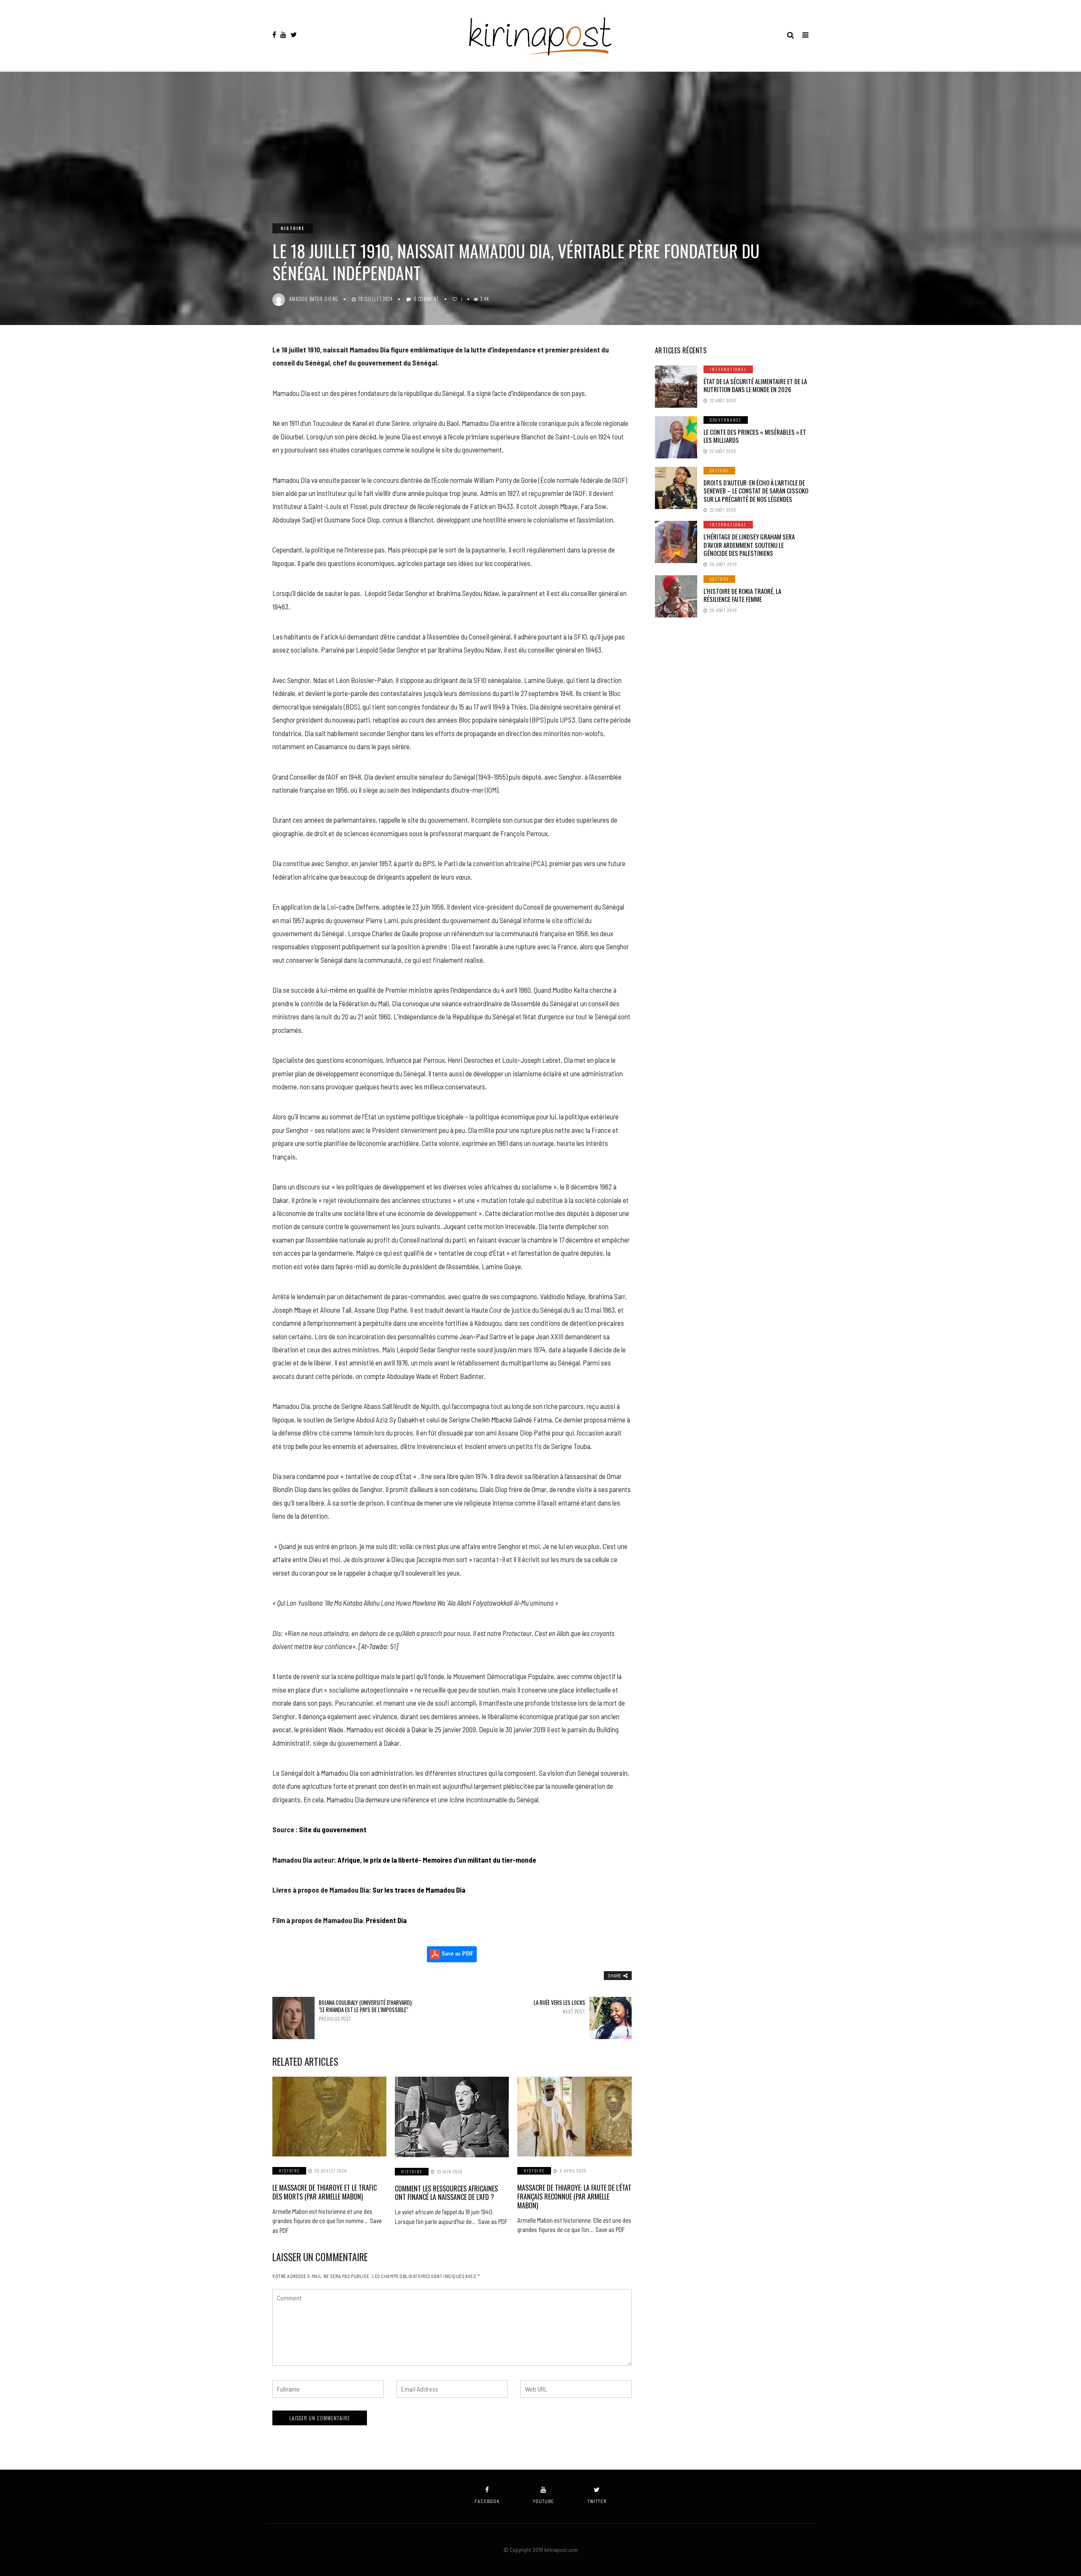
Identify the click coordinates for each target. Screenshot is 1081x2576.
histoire (293, 228)
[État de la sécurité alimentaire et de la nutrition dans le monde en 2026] (676, 387)
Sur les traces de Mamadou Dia (419, 1890)
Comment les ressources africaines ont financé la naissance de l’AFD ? (446, 2193)
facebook (487, 2501)
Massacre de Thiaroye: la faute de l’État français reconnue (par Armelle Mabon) (574, 2197)
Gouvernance (726, 420)
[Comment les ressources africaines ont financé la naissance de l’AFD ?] (452, 2117)
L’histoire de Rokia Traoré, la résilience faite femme (742, 595)
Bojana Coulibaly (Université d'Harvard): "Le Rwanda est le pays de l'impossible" (366, 2010)
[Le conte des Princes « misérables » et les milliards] (676, 437)
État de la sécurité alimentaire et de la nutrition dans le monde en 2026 (755, 385)
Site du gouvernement (333, 1829)
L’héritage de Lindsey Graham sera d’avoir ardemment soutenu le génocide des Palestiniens (749, 545)
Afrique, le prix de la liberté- (380, 1860)
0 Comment (427, 299)
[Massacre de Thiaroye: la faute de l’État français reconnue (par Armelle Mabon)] (574, 2117)
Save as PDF (457, 1954)
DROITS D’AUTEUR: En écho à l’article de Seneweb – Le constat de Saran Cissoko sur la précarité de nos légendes (756, 491)
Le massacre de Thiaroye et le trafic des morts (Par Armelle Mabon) (325, 2192)
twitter (597, 2501)
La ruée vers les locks (559, 2007)
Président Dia (386, 1920)
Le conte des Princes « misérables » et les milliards (755, 436)
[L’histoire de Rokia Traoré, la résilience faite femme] (676, 596)
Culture (719, 470)
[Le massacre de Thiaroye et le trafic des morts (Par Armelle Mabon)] (329, 2117)
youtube (543, 2501)
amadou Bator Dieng (314, 299)
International (728, 369)
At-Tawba (374, 1646)
